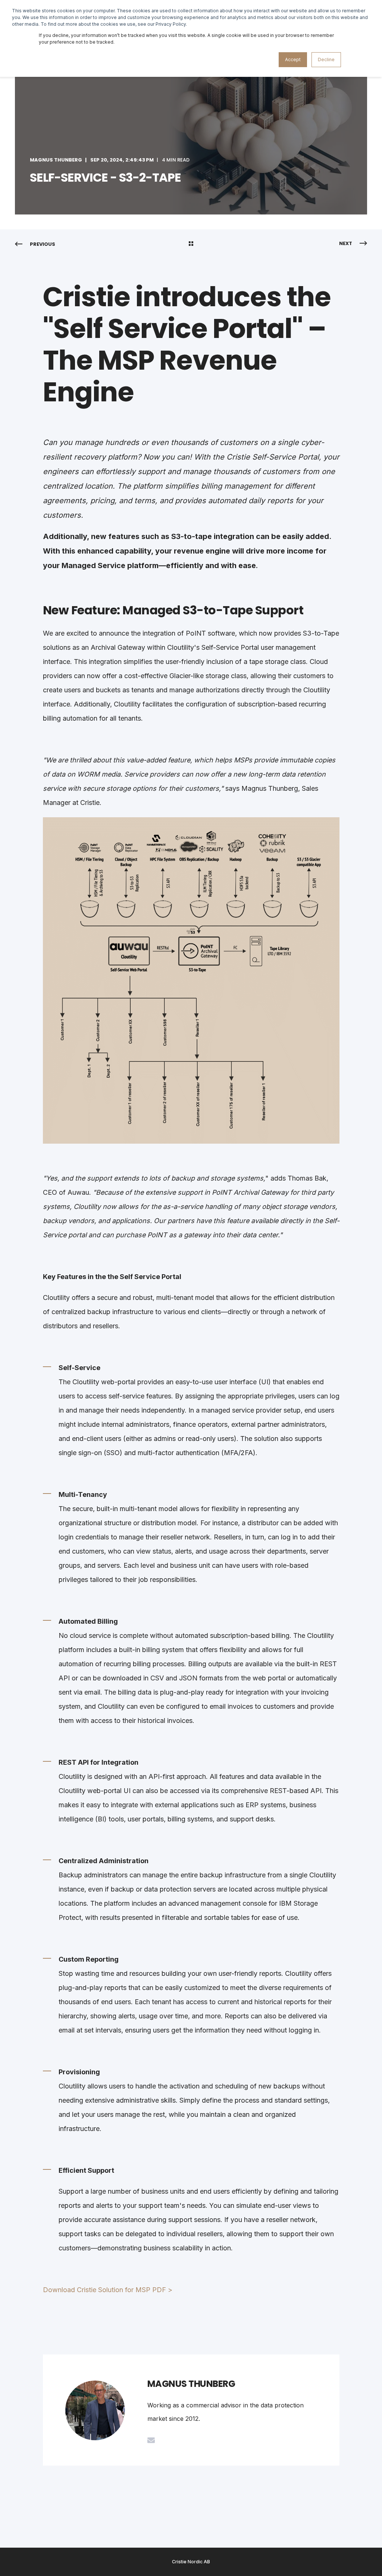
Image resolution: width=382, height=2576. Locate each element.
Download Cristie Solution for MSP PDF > (108, 2290)
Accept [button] (293, 59)
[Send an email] (151, 2440)
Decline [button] (326, 59)
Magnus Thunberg (56, 160)
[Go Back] (191, 244)
